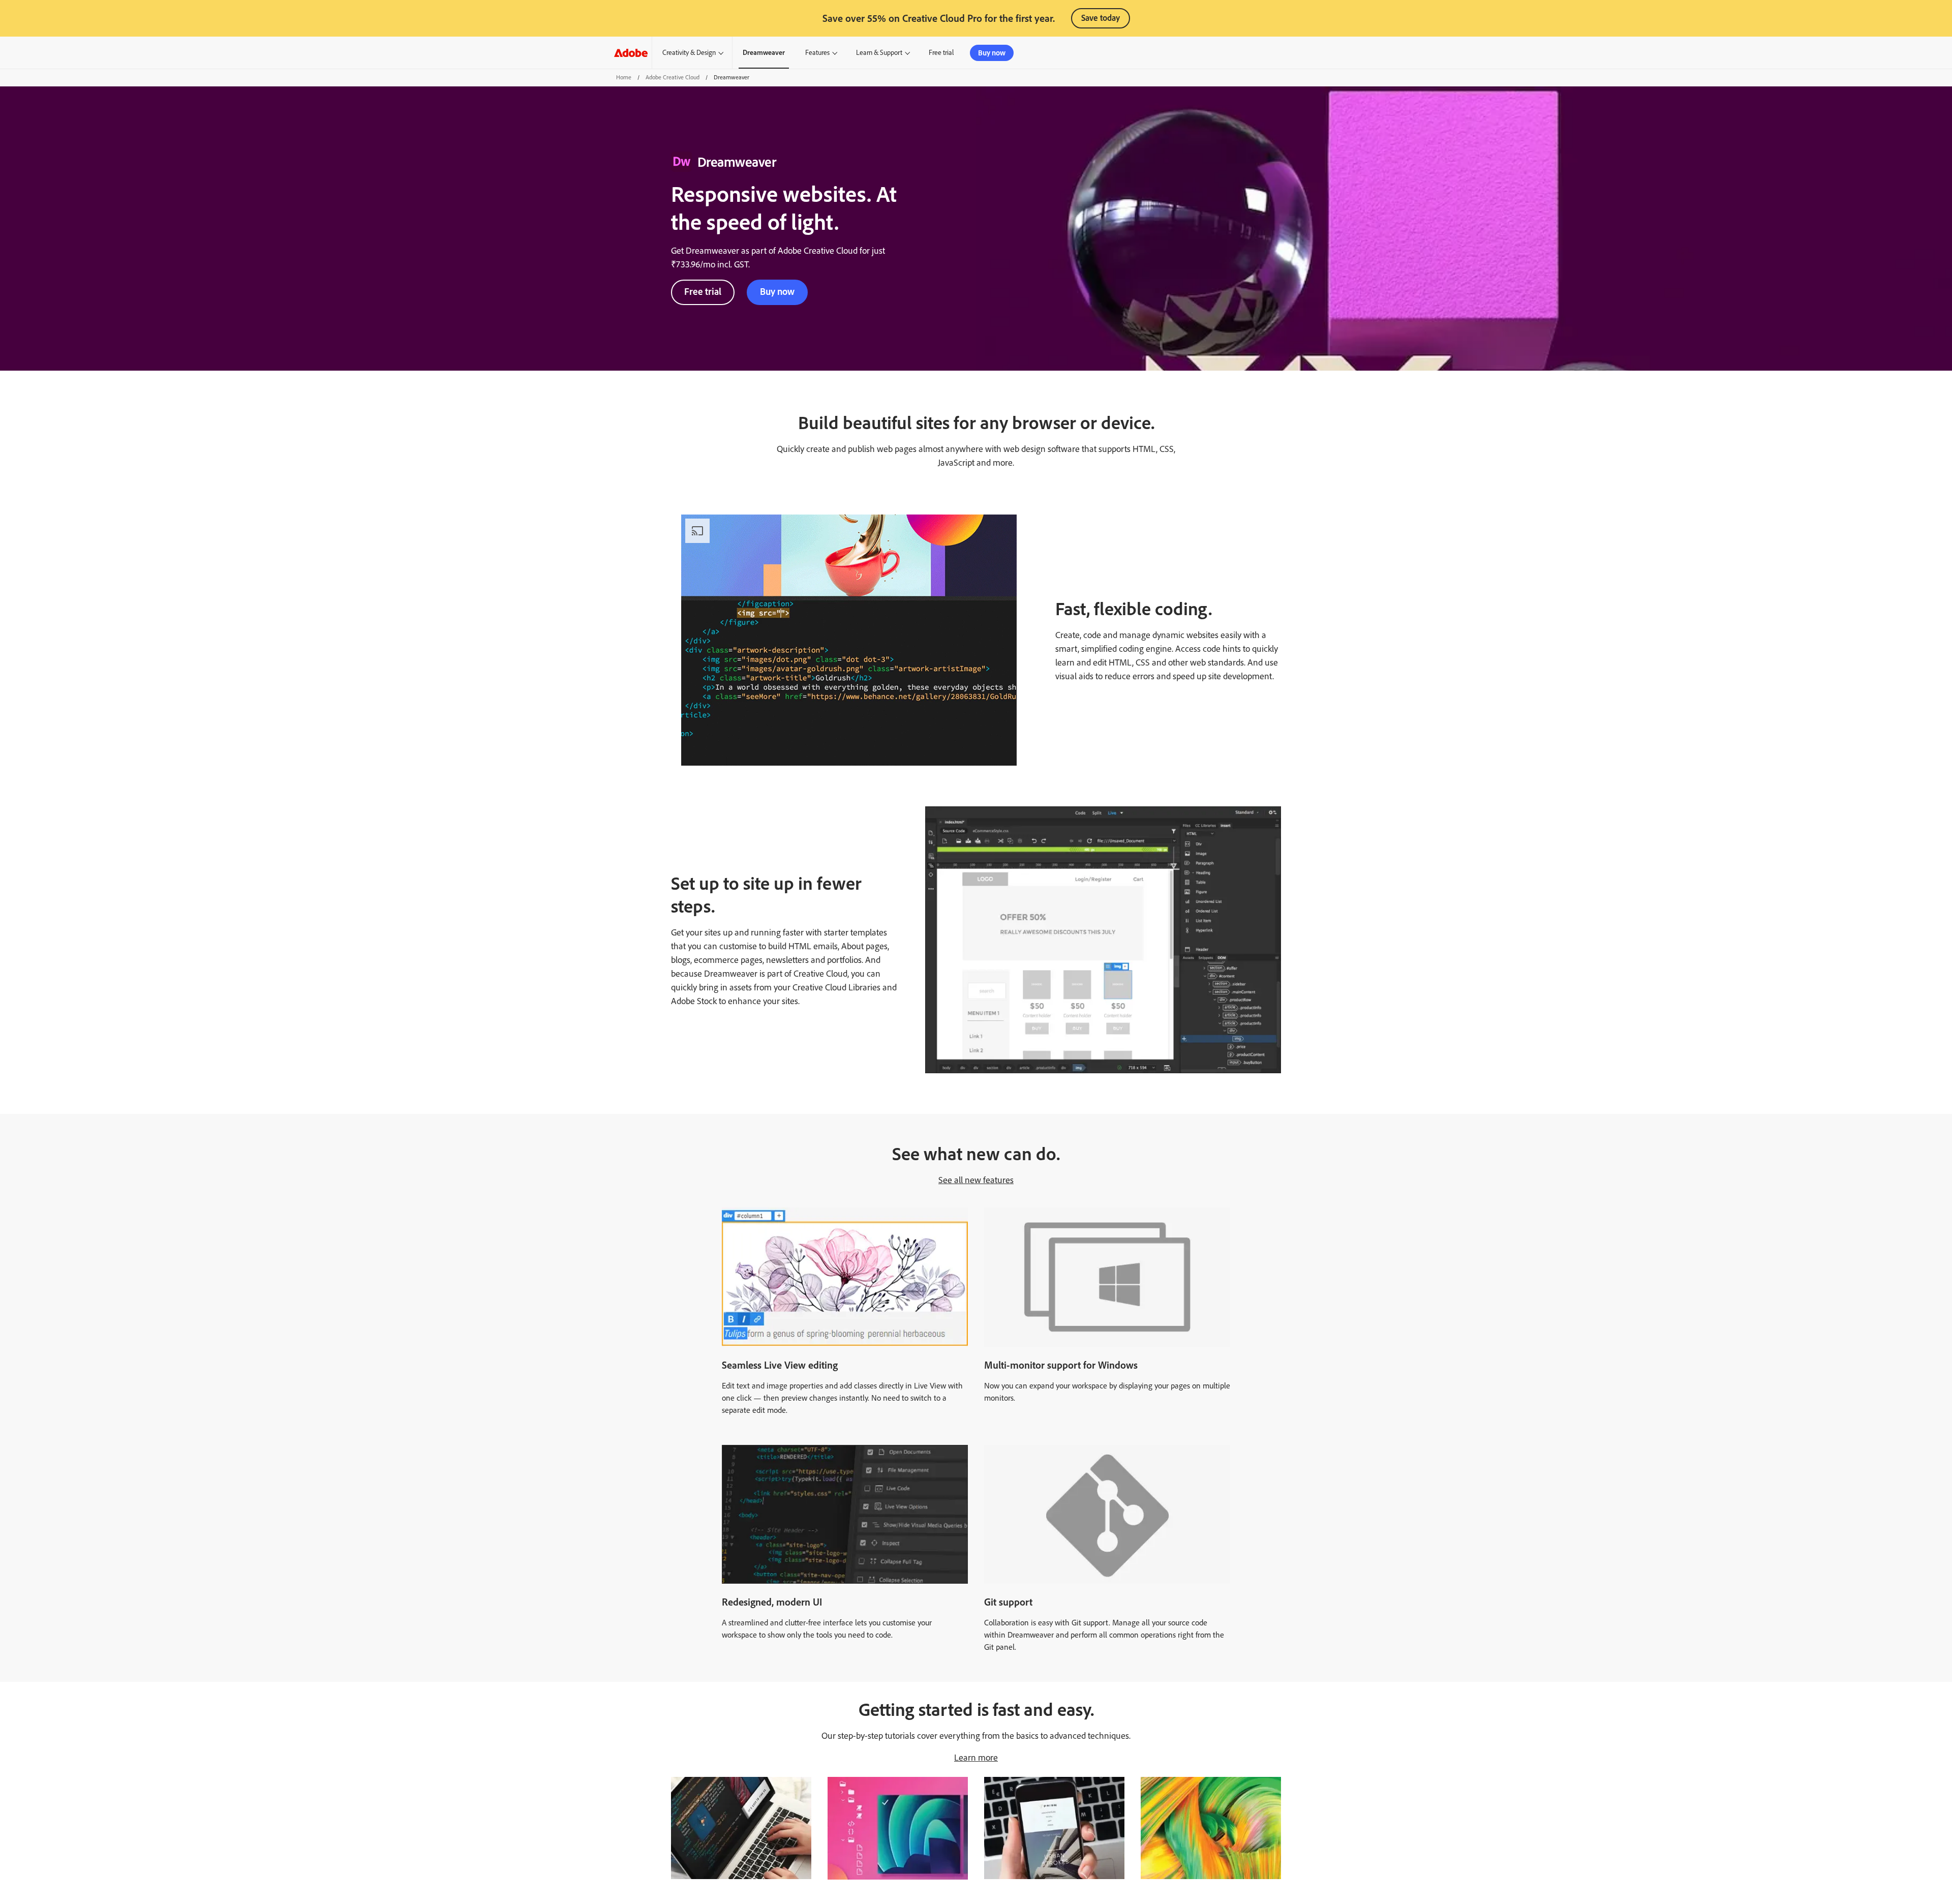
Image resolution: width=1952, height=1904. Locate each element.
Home (624, 77)
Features (817, 53)
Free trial (703, 292)
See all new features (976, 1180)
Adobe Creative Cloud (673, 77)
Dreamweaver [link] (764, 53)
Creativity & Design (689, 53)
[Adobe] (631, 53)
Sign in (1312, 53)
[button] (1281, 53)
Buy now (992, 53)
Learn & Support (879, 53)
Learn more (976, 1758)
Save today (1101, 18)
